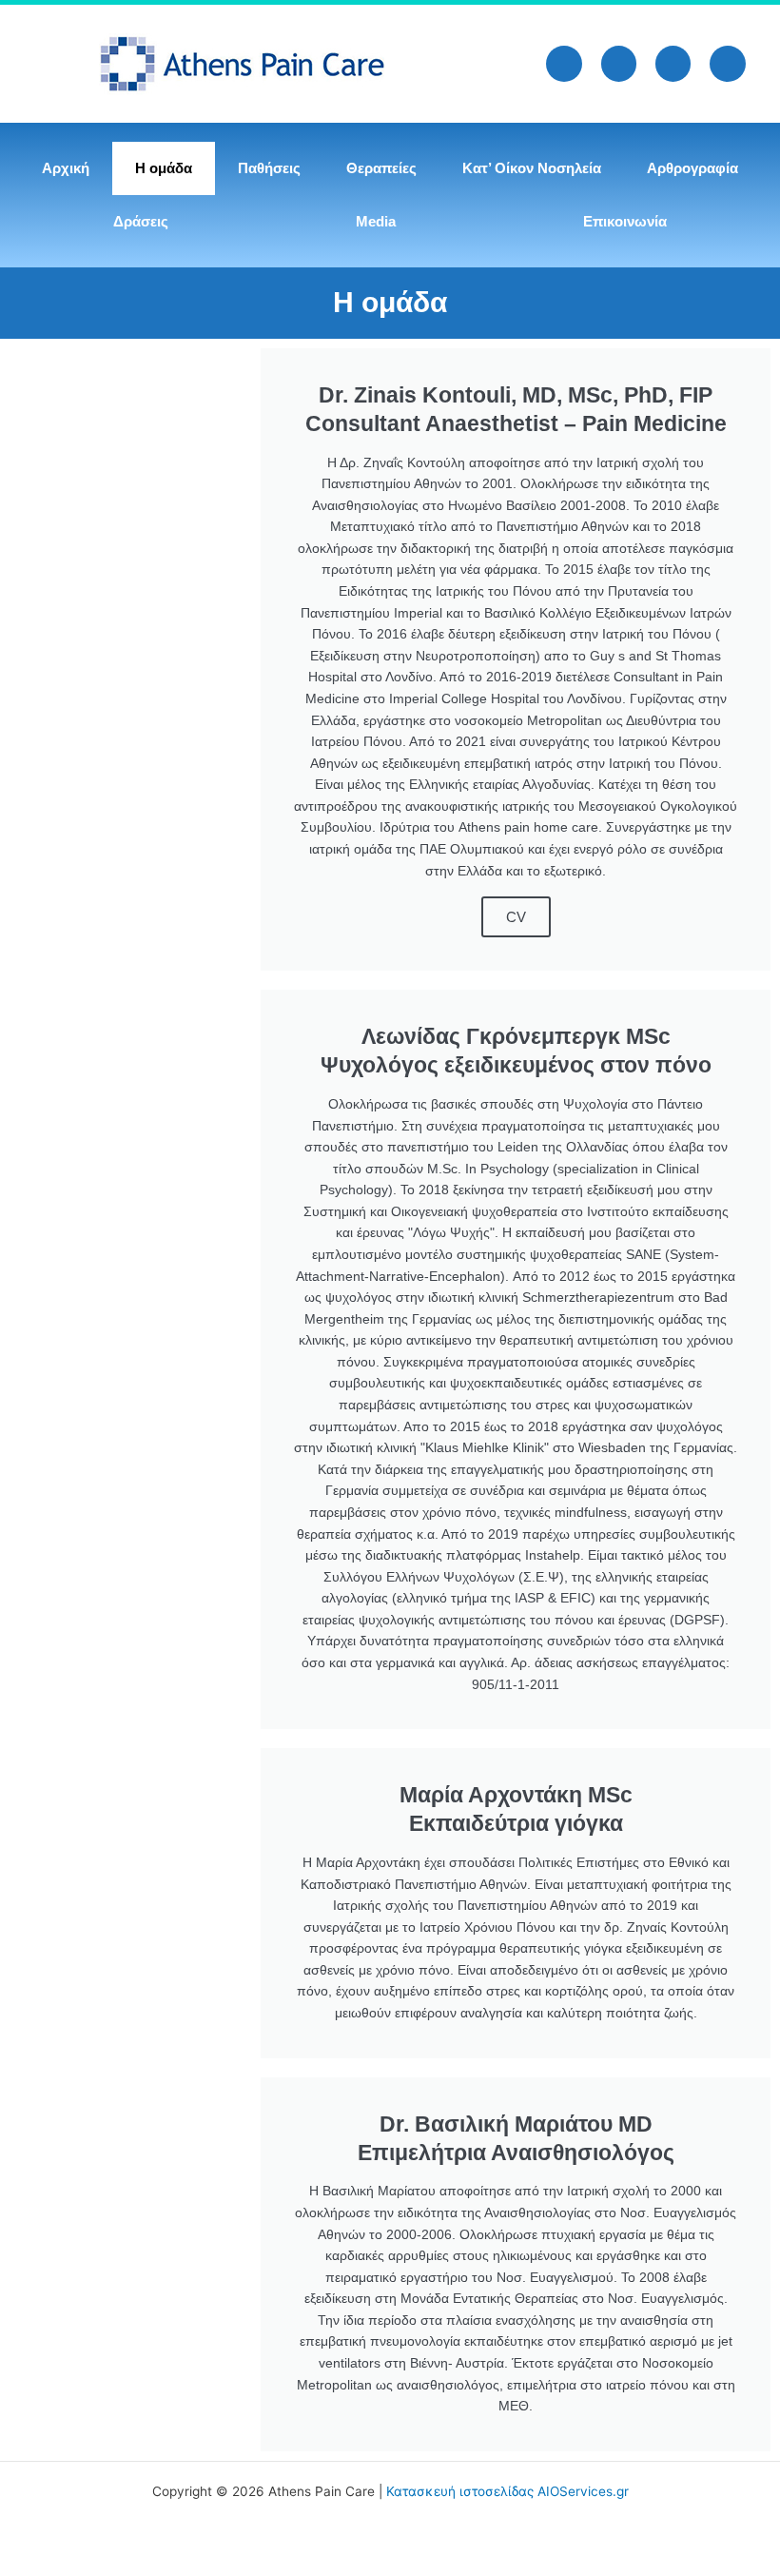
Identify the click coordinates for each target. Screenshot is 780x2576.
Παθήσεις (269, 168)
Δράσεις (141, 221)
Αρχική (66, 168)
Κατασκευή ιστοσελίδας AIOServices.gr (507, 2491)
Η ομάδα (164, 168)
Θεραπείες (381, 168)
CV (516, 917)
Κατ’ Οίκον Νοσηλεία (532, 168)
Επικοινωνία (625, 221)
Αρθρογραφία (692, 168)
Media (376, 221)
